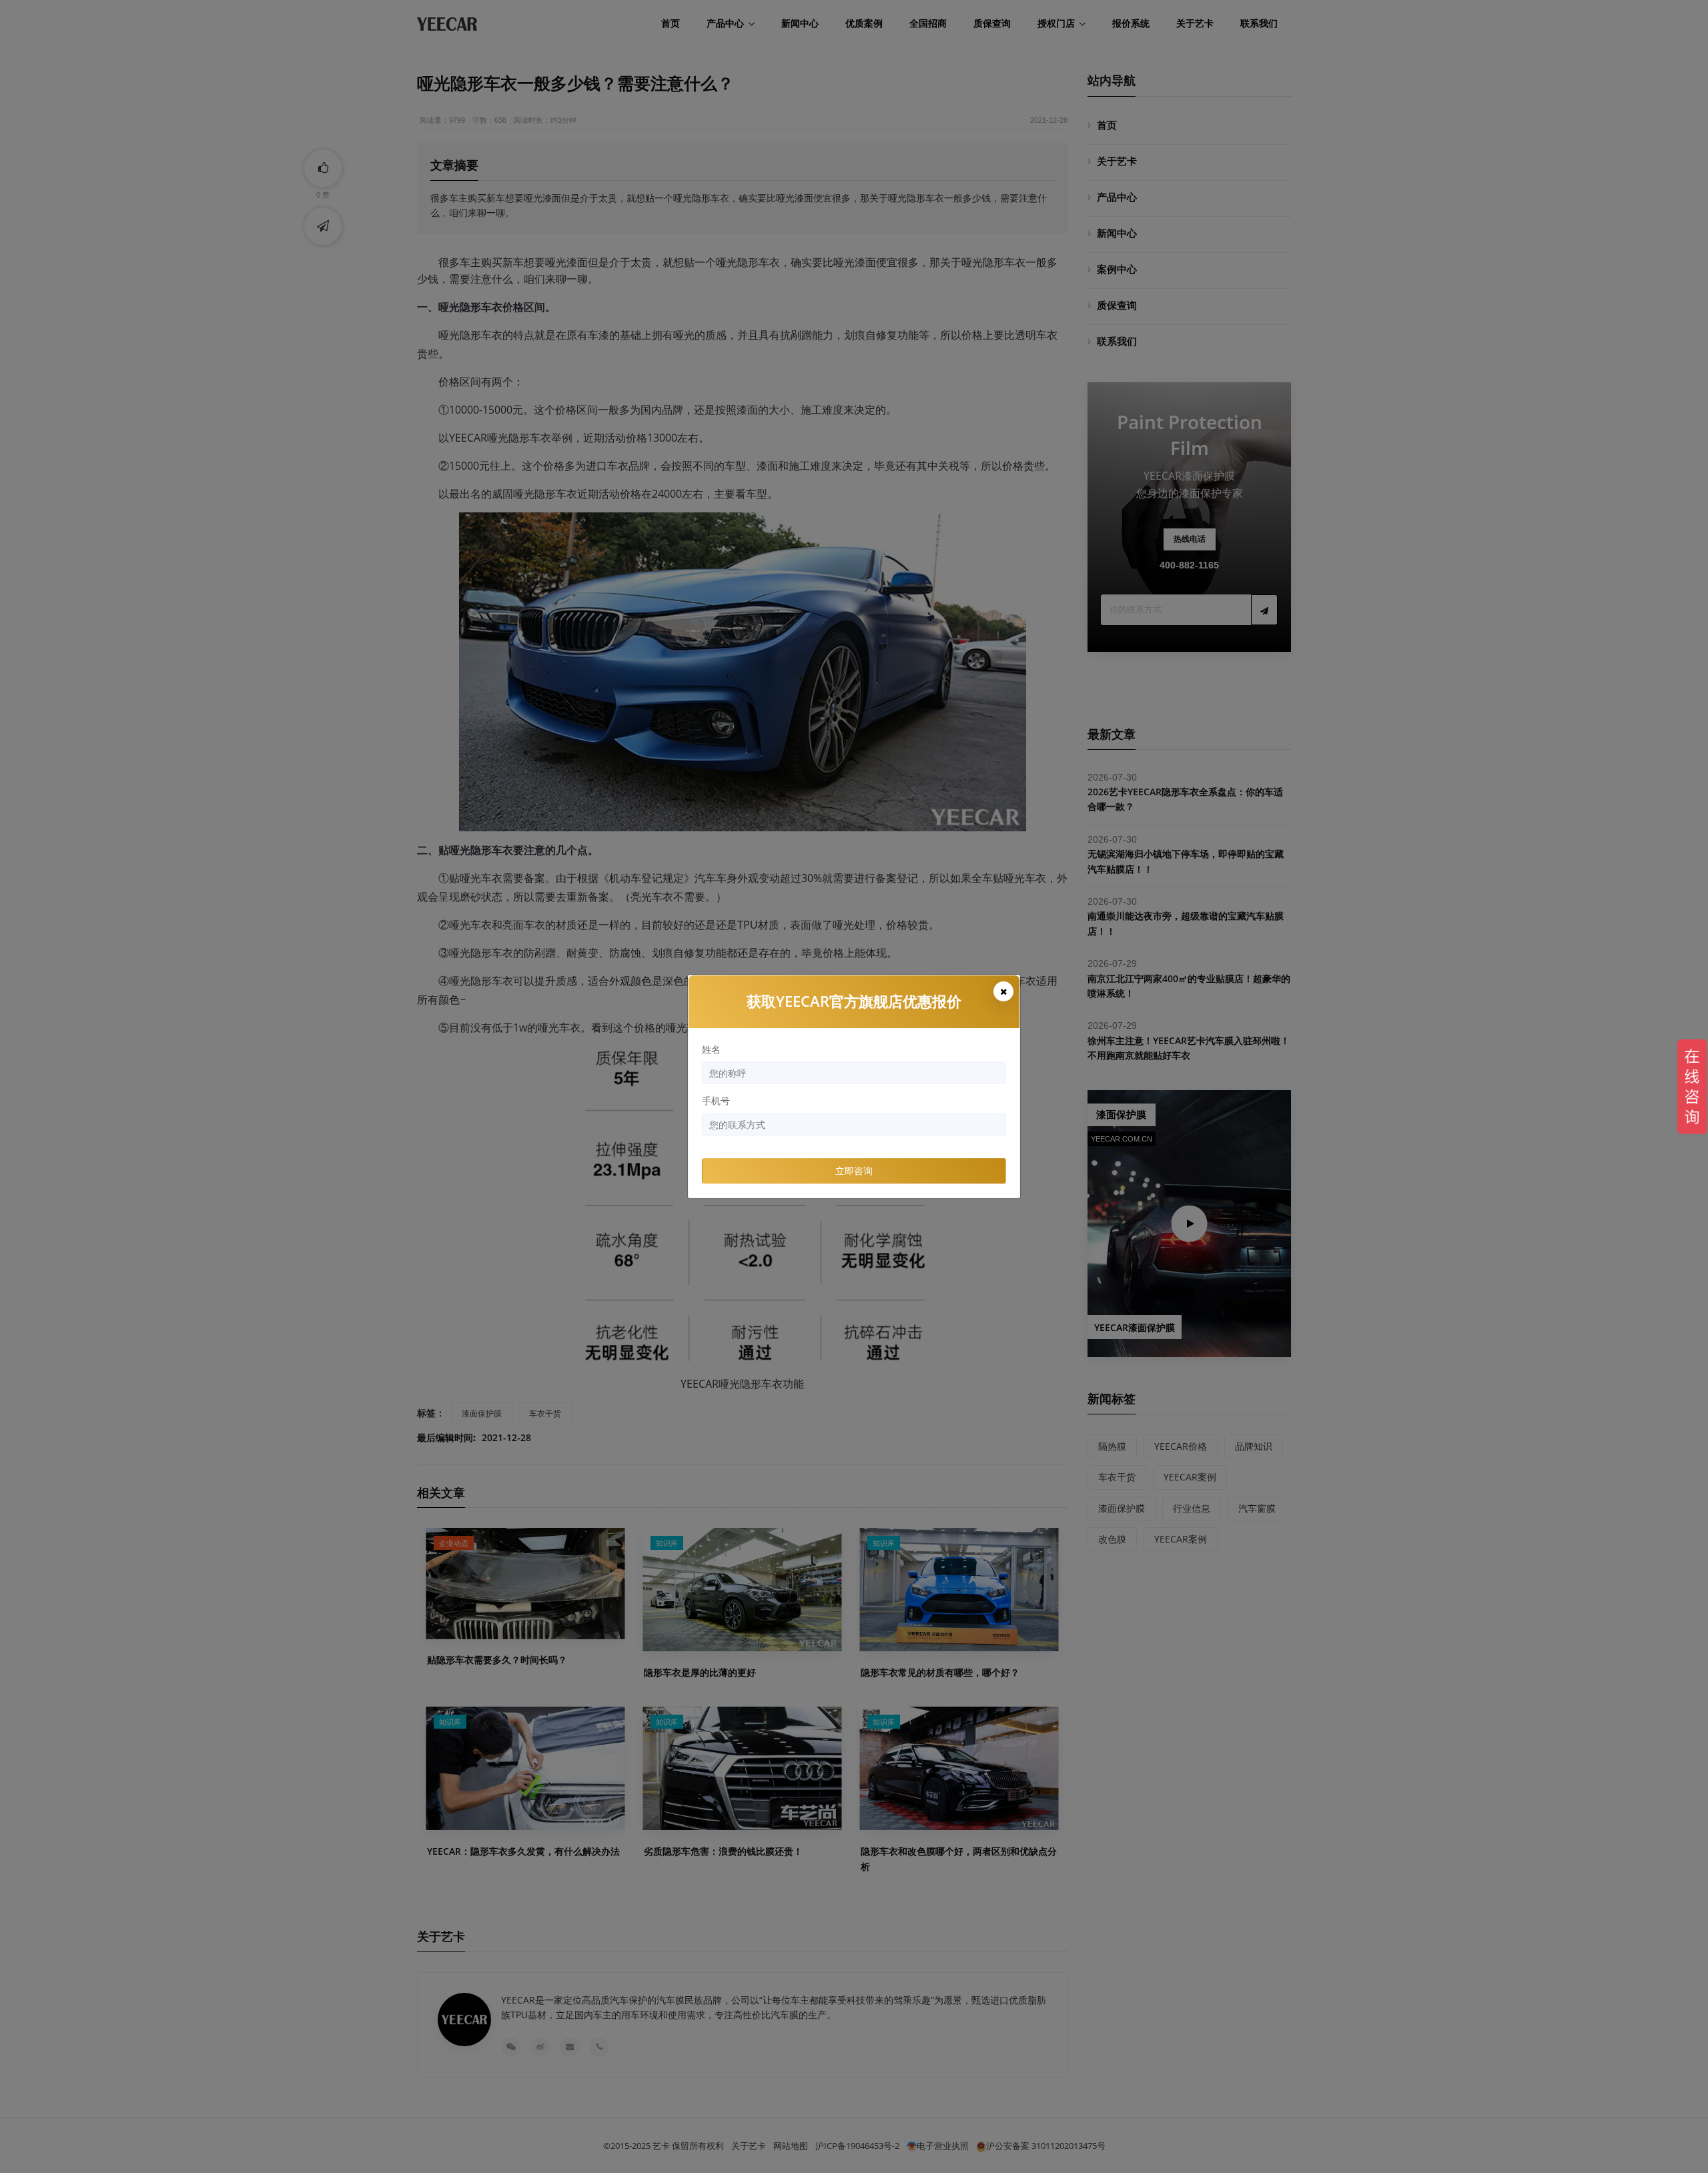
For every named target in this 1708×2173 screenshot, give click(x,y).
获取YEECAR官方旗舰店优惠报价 (854, 1001)
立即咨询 (854, 1171)
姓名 (711, 1049)
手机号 (716, 1101)
